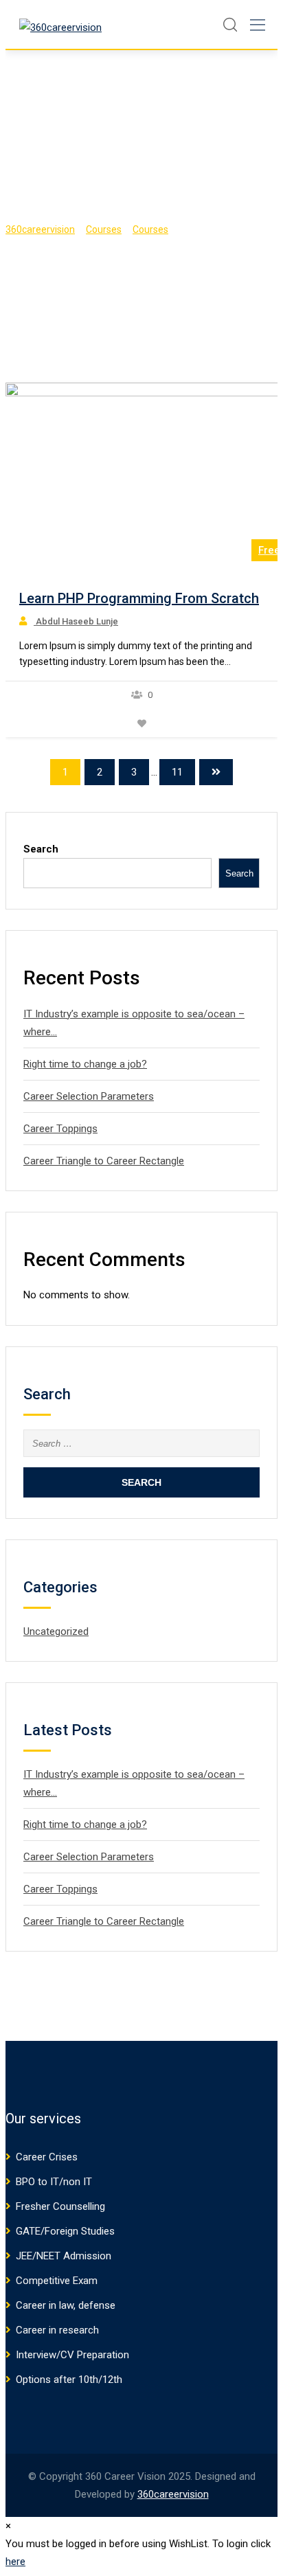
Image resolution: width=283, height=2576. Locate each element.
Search (41, 849)
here (15, 2562)
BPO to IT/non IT (54, 2182)
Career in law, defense (66, 2305)
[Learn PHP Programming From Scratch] (146, 472)
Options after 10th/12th (69, 2380)
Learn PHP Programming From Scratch (139, 598)
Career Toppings (60, 1129)
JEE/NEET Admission (64, 2256)
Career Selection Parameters (89, 1096)
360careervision (173, 2494)
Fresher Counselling (60, 2206)
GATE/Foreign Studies (65, 2231)
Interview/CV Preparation (72, 2355)
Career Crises (47, 2157)
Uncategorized (56, 1631)
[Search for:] (141, 1443)
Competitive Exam (57, 2281)
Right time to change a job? (85, 1064)
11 (177, 772)
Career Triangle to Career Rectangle (104, 1161)
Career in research (57, 2330)
